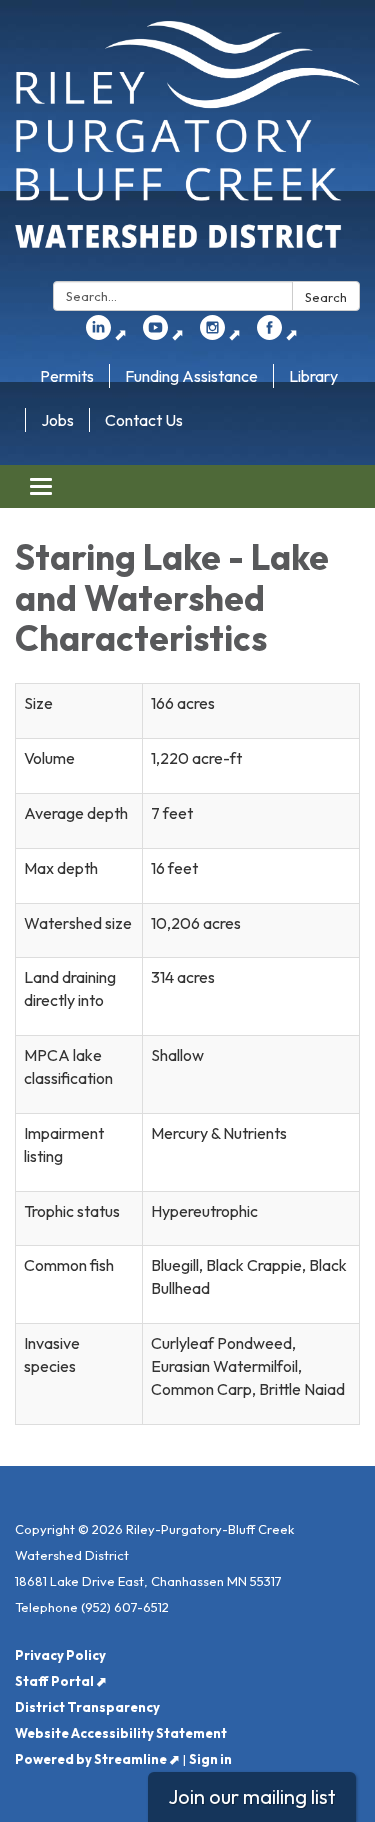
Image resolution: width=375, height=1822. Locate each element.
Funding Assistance (191, 376)
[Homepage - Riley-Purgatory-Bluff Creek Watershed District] (187, 144)
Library (313, 376)
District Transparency (87, 1707)
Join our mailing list (252, 1796)
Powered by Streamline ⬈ (97, 1759)
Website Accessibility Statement (121, 1733)
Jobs (57, 420)
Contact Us (144, 420)
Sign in (210, 1759)
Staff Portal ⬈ (61, 1681)
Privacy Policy (60, 1655)
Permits (67, 376)
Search (326, 297)
